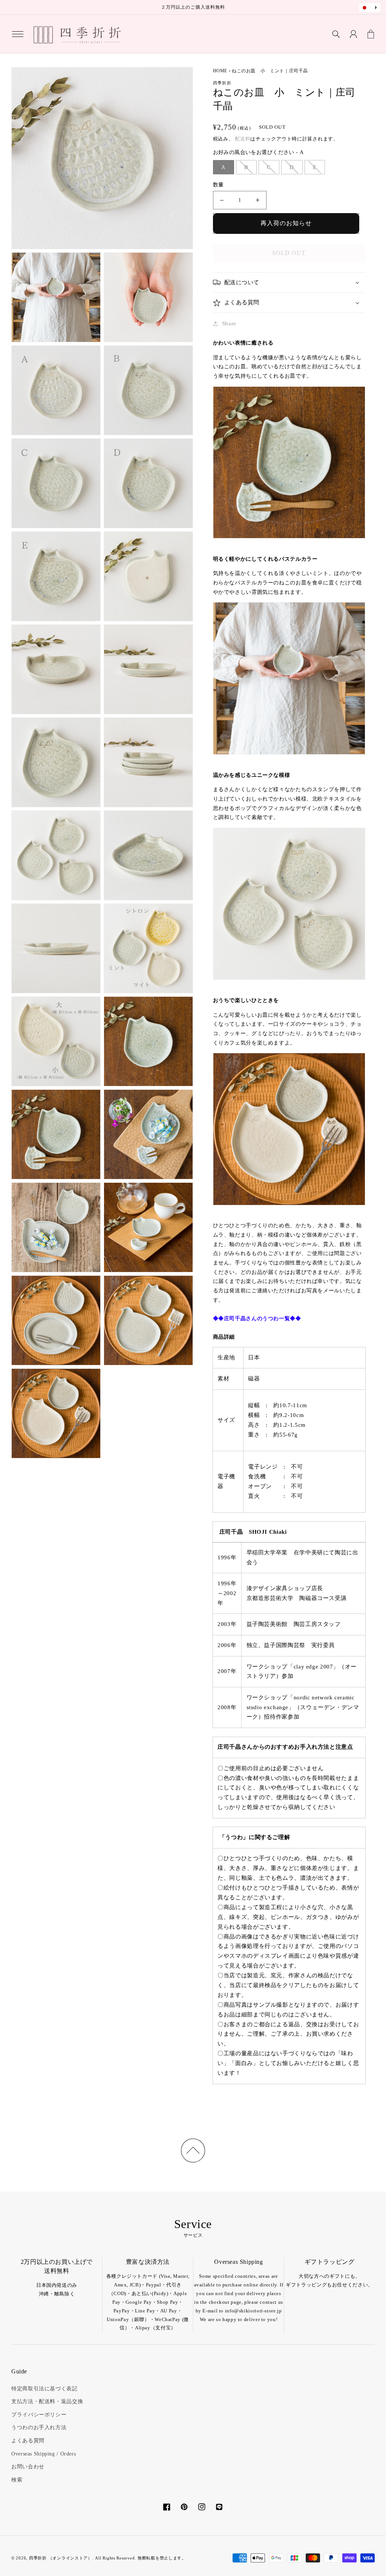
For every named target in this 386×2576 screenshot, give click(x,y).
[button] (18, 34)
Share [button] (229, 323)
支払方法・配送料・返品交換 (47, 2401)
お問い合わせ (28, 2467)
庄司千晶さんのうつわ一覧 (257, 1319)
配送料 (243, 139)
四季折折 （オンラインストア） (61, 2558)
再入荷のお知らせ (286, 223)
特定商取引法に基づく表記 (44, 2389)
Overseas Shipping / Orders (44, 2454)
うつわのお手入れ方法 (39, 2427)
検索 (17, 2480)
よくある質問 (28, 2441)
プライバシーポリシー (39, 2415)
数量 (218, 185)
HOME (220, 71)
